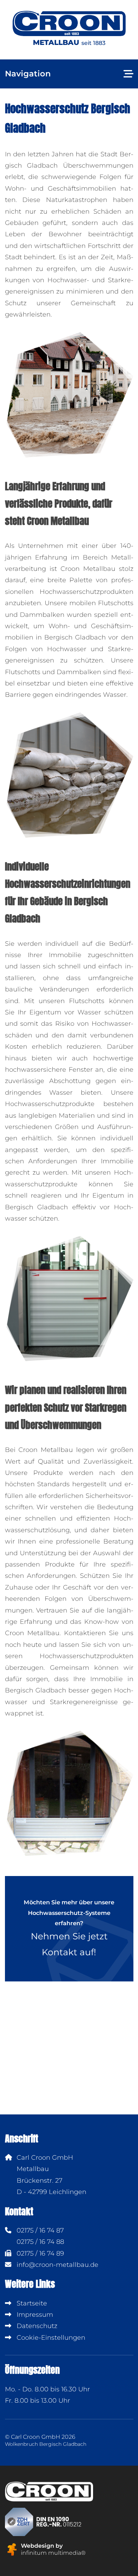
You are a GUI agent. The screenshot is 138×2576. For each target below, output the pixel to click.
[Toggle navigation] (128, 74)
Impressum (34, 2315)
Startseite (31, 2303)
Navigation (28, 74)
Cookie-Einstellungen (50, 2338)
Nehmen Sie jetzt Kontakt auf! (69, 1928)
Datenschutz (36, 2326)
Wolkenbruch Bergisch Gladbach (46, 2444)
